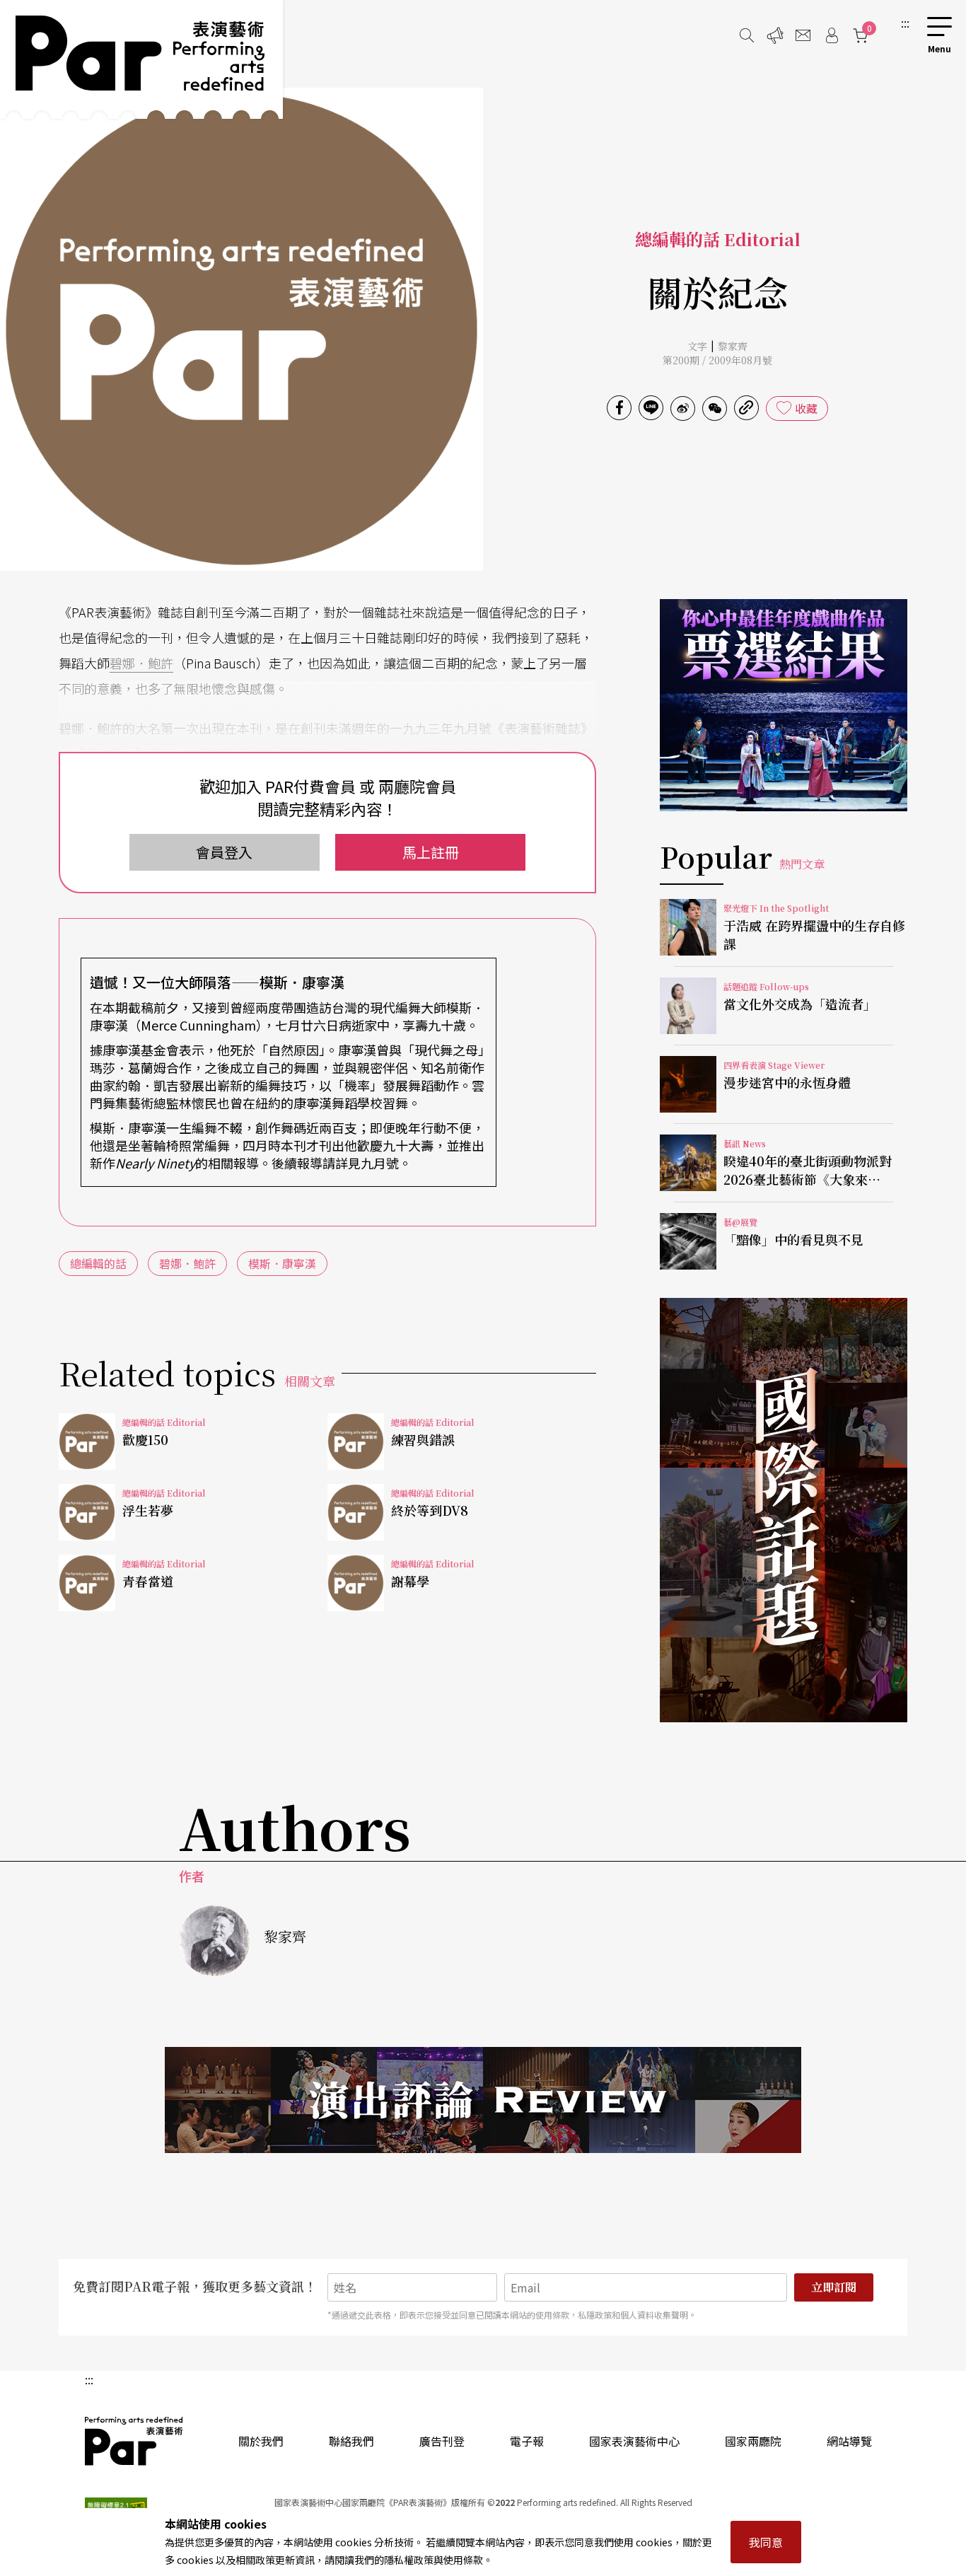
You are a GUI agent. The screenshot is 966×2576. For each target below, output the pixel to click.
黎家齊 (733, 346)
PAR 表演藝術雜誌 (134, 2441)
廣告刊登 (442, 2441)
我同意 (766, 2542)
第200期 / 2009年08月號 (717, 360)
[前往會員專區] (832, 35)
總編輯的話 (98, 1263)
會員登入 (224, 852)
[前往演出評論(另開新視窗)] (483, 2100)
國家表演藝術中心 (634, 2441)
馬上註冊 (431, 852)
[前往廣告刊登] (775, 35)
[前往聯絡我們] (803, 35)
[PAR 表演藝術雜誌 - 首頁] (141, 59)
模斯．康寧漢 (282, 1263)
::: (905, 23)
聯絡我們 (351, 2441)
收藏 (806, 408)
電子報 (527, 2441)
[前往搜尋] (747, 35)
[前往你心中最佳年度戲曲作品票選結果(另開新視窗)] (784, 705)
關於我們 (261, 2441)
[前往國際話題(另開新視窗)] (784, 1510)
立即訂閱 (834, 2287)
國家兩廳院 (753, 2441)
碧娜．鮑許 (141, 663)
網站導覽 (849, 2441)
